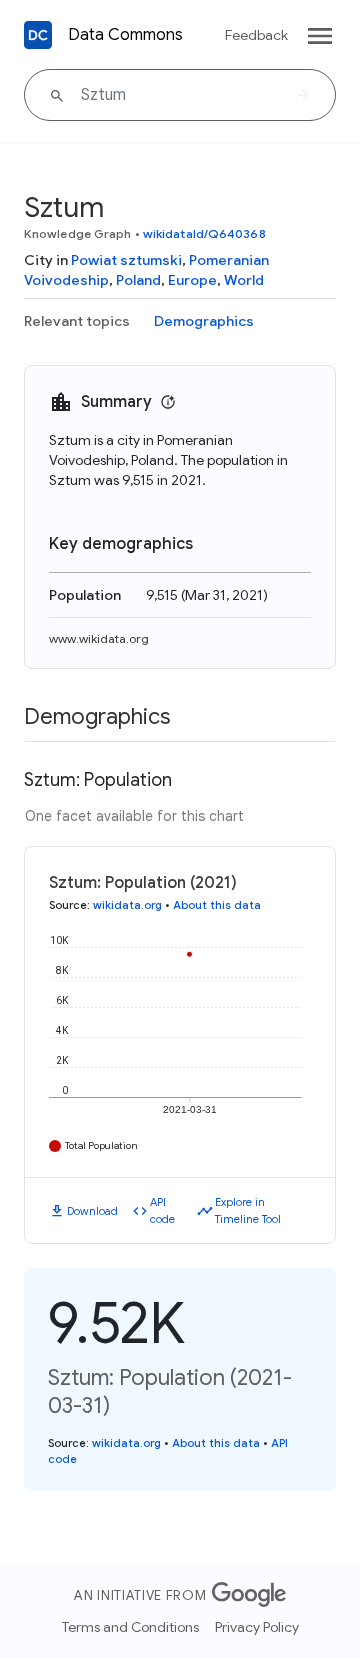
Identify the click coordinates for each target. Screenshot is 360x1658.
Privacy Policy (257, 1627)
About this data (217, 905)
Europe (192, 280)
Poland (138, 280)
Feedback (256, 35)
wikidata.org (127, 905)
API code (162, 1210)
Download (92, 1211)
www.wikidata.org (99, 638)
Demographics (204, 321)
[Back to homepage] (38, 35)
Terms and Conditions (130, 1627)
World (244, 280)
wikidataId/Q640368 (204, 233)
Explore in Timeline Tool (248, 1210)
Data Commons (125, 35)
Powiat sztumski (126, 260)
